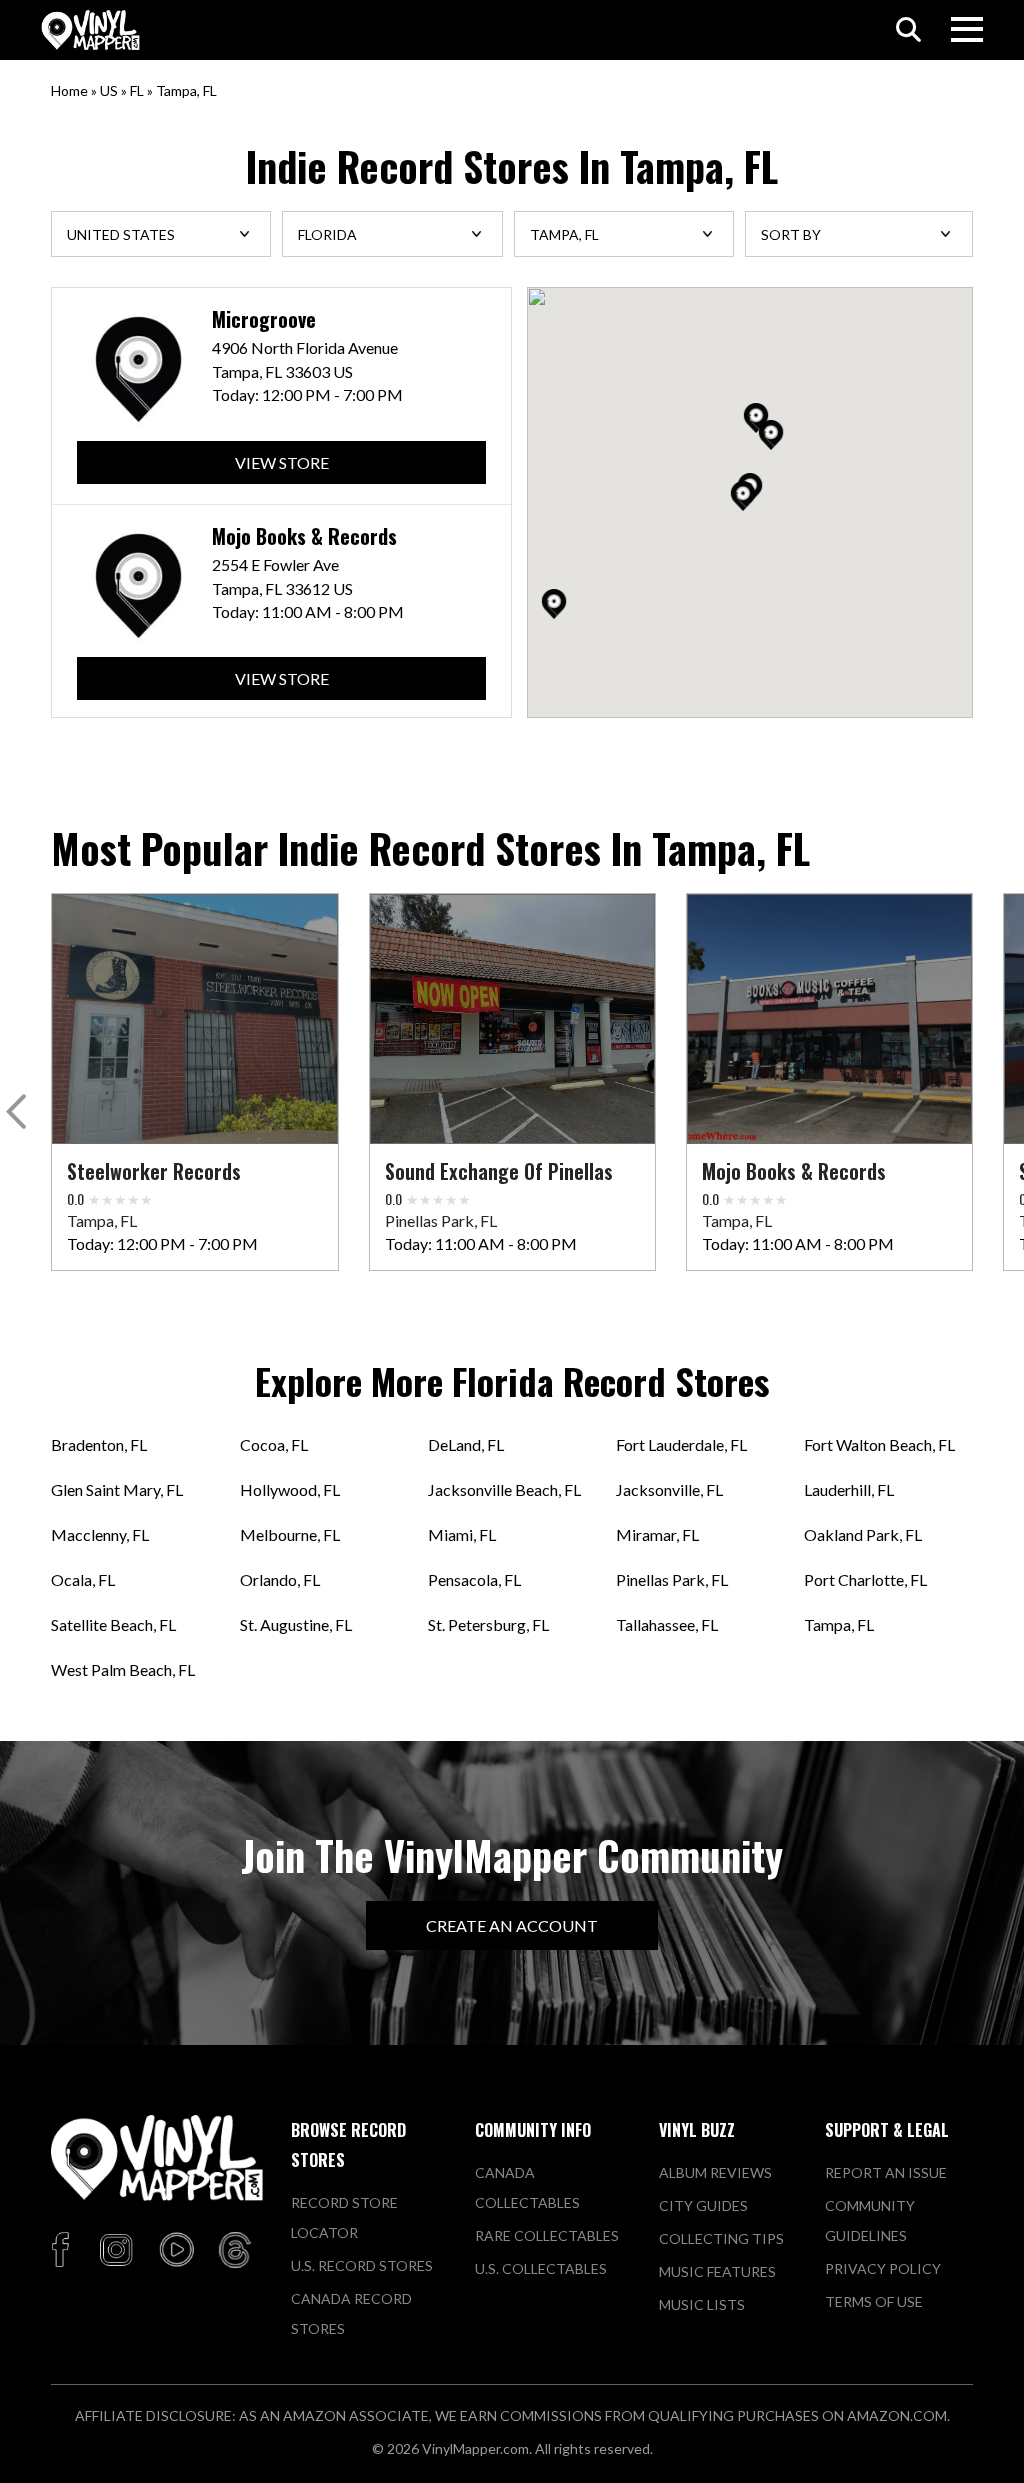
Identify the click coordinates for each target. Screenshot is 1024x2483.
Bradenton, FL (99, 1444)
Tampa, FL (839, 1624)
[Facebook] (63, 2251)
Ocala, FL (83, 1579)
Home (69, 90)
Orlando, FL (280, 1579)
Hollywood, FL (290, 1489)
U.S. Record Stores (362, 2265)
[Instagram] (116, 2251)
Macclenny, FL (100, 1534)
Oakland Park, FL (863, 1534)
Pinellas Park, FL (672, 1579)
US (109, 90)
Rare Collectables (547, 2235)
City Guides (703, 2205)
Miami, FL (462, 1534)
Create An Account (512, 1925)
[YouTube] (176, 2251)
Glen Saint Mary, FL (117, 1489)
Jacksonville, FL (669, 1489)
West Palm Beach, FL (123, 1669)
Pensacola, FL (474, 1579)
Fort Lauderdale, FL (681, 1444)
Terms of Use (874, 2301)
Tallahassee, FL (667, 1624)
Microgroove (264, 319)
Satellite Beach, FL (113, 1624)
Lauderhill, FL (849, 1489)
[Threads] (235, 2251)
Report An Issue (886, 2172)
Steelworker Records (154, 1171)
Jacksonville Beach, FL (504, 1489)
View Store (282, 462)
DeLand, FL (466, 1444)
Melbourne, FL (290, 1534)
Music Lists (702, 2304)
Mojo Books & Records (304, 536)
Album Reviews (715, 2172)
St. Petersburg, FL (488, 1624)
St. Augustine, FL (296, 1624)
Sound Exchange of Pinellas (499, 1171)
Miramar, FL (657, 1534)
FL (137, 90)
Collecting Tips (721, 2238)
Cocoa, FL (274, 1444)
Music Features (717, 2271)
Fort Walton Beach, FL (879, 1444)
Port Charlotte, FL (865, 1579)
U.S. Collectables (541, 2268)
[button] (771, 435)
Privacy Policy (883, 2268)
